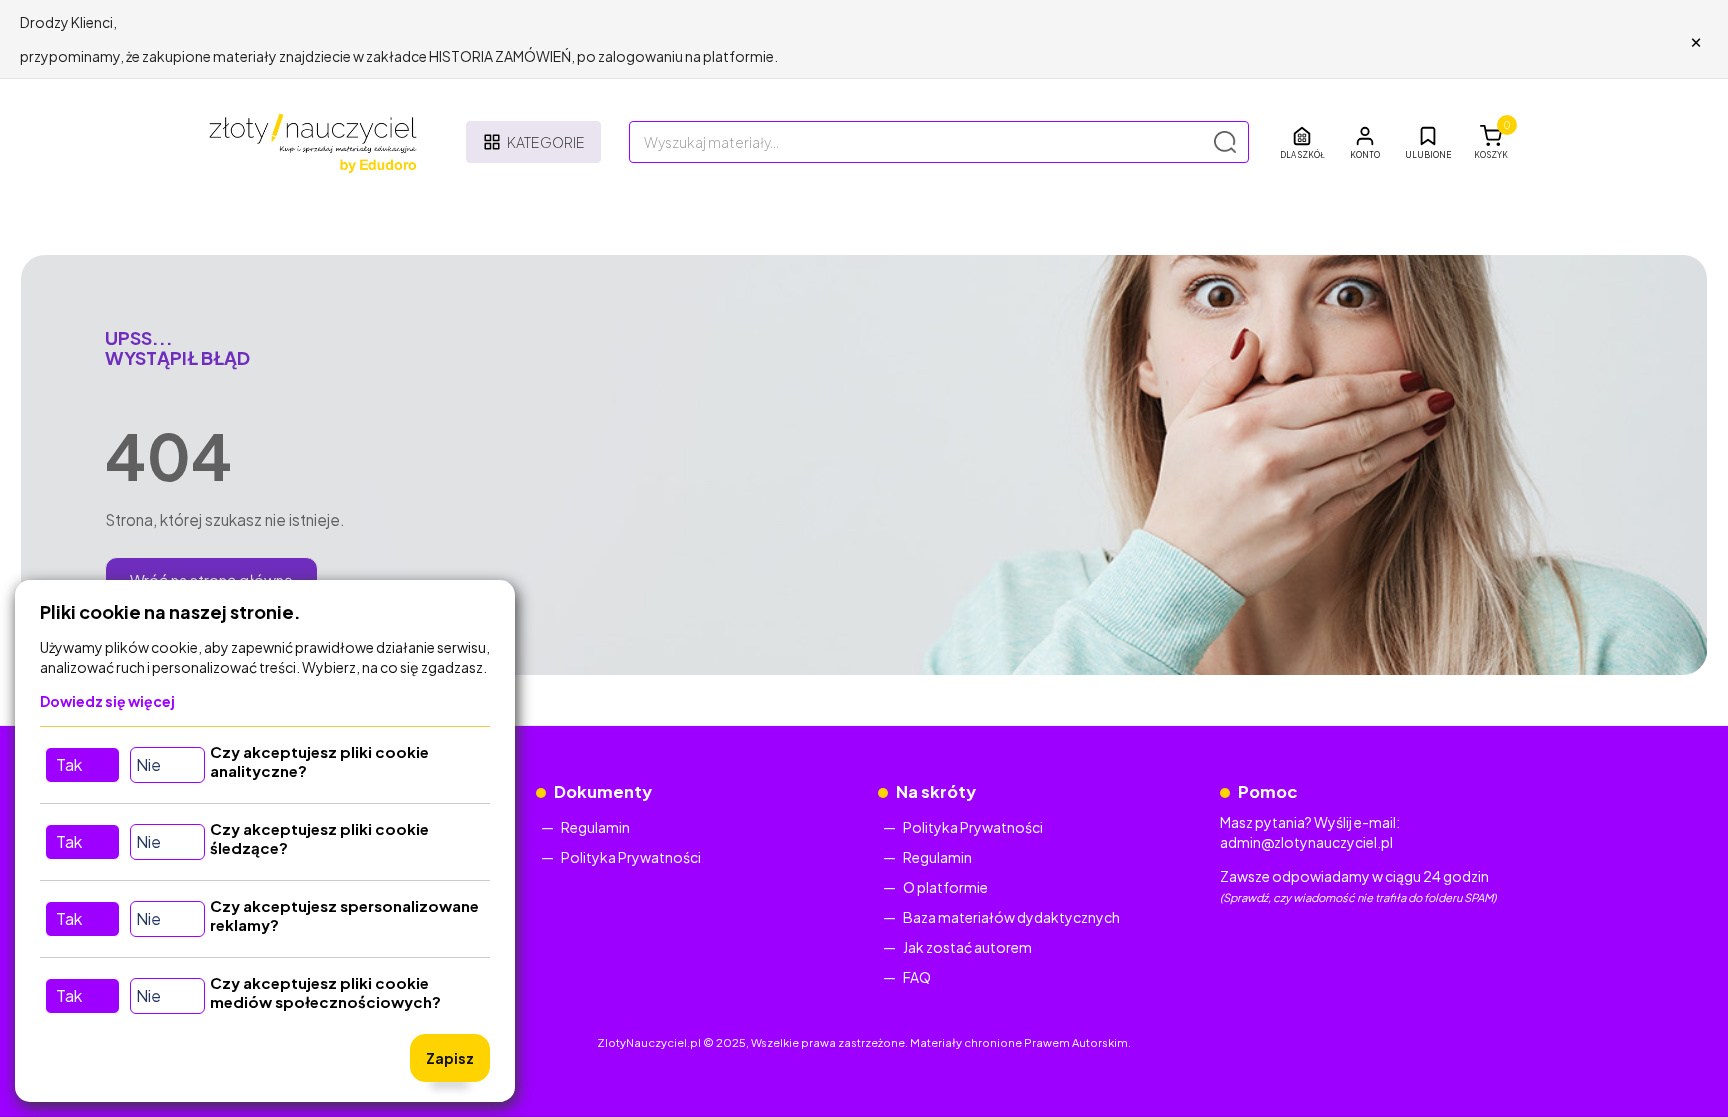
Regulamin (595, 827)
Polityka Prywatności (631, 857)
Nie (148, 764)
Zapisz (450, 1058)
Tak (69, 764)
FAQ (917, 977)
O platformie (945, 887)
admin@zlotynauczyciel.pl (1306, 842)
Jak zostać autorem (967, 947)
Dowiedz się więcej (107, 701)
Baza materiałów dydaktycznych (1011, 917)
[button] (1365, 142)
